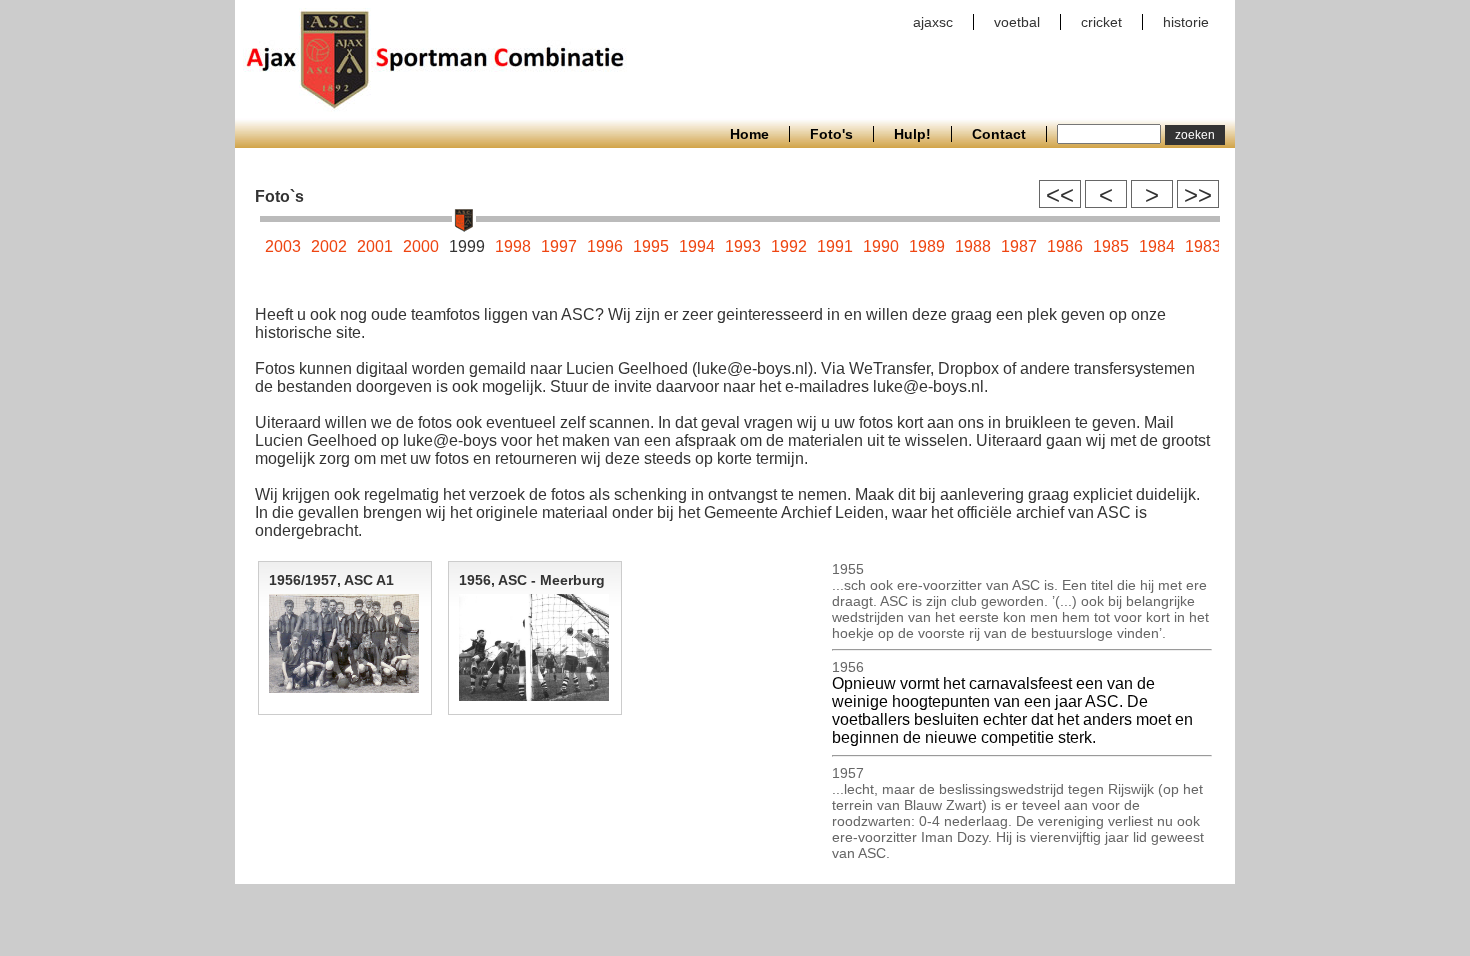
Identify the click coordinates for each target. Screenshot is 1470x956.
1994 (697, 246)
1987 (1019, 246)
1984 (1157, 246)
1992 (789, 246)
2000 (421, 246)
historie (1186, 22)
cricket (1101, 22)
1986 (1065, 246)
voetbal (1017, 22)
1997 (559, 246)
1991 (835, 246)
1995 (651, 246)
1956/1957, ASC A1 (331, 580)
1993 (743, 246)
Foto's (831, 134)
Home (749, 134)
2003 (283, 246)
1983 (1203, 246)
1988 (973, 246)
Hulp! (912, 134)
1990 (881, 246)
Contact (999, 134)
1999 (467, 246)
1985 (1111, 246)
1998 (513, 246)
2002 (329, 246)
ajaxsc (933, 22)
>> (1198, 194)
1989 (927, 246)
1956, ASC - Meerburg (532, 580)
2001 (375, 246)
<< (1060, 194)
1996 (605, 246)
